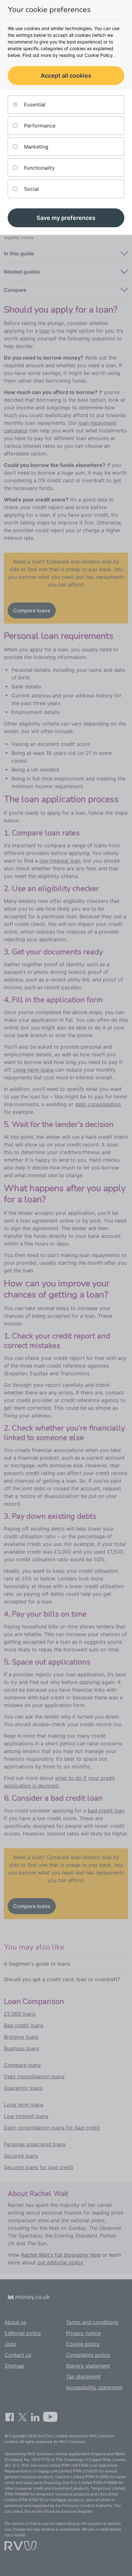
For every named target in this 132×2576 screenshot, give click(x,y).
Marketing (35, 147)
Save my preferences (66, 218)
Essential (34, 105)
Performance (39, 126)
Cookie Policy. (99, 55)
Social (31, 189)
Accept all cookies (66, 76)
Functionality (39, 168)
